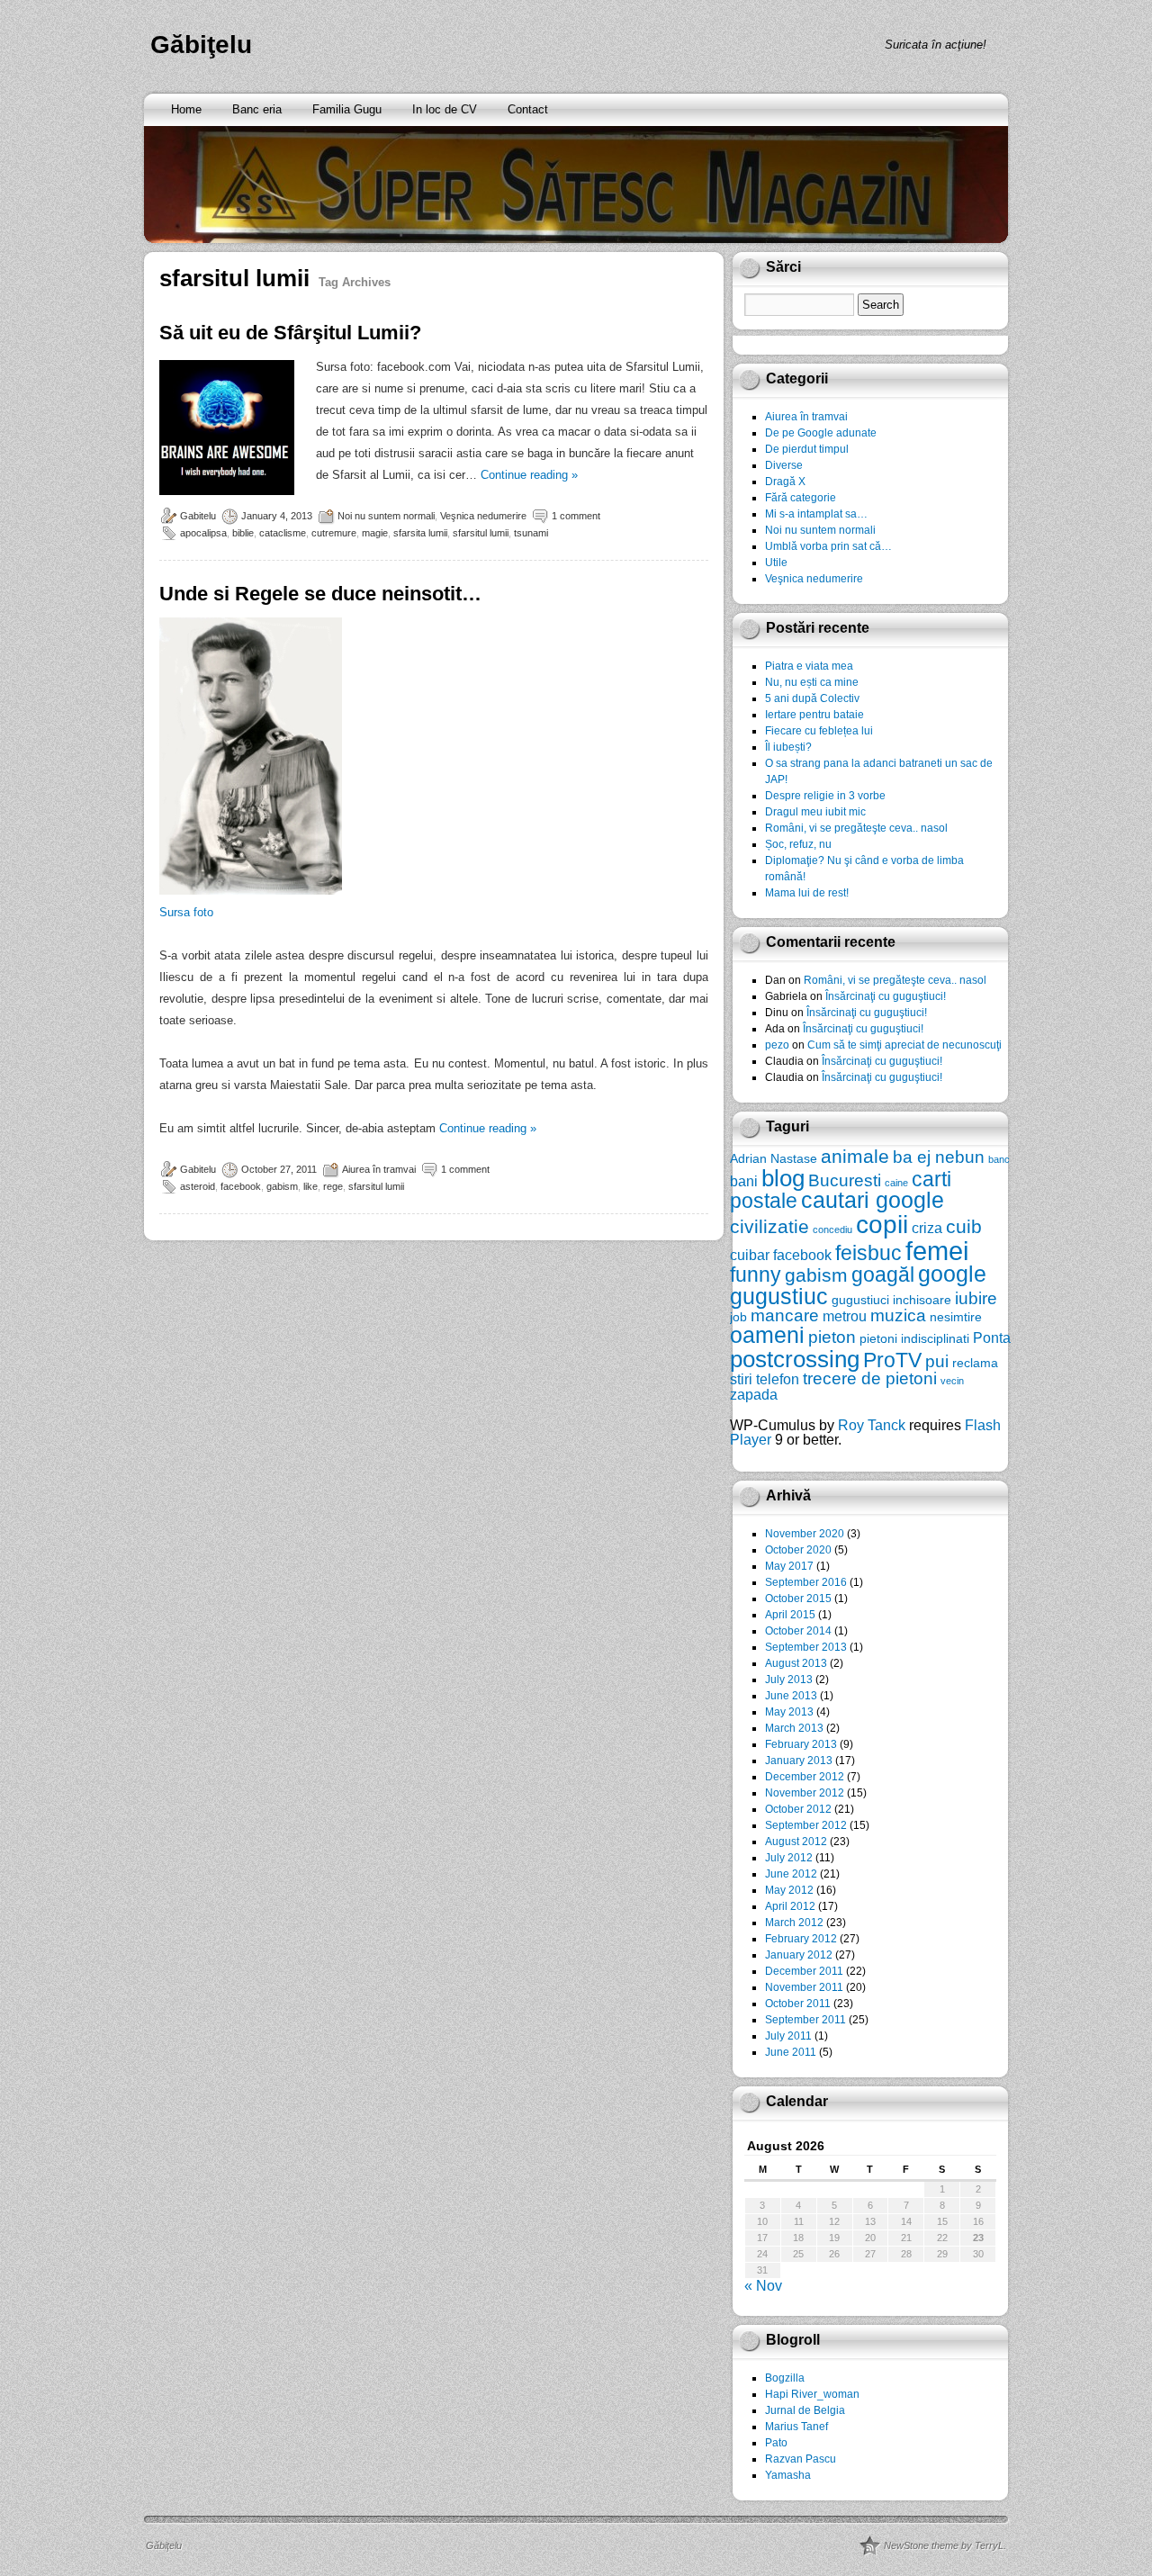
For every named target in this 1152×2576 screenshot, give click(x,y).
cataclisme (283, 533)
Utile (776, 563)
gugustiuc (779, 1297)
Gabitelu (198, 516)
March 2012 (794, 1923)
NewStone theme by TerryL (944, 2545)
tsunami (531, 533)
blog (783, 1178)
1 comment (576, 516)
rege (333, 1186)
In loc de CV (445, 109)
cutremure (334, 533)
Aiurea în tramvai (379, 1169)
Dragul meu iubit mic (815, 812)
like (310, 1186)
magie (375, 533)
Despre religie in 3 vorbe (825, 796)
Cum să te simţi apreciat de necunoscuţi (904, 1045)
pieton (832, 1337)
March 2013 (794, 1728)
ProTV (892, 1360)
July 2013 (789, 1680)
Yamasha (788, 2475)
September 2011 (805, 2020)
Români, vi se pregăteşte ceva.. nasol (856, 828)
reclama (975, 1363)
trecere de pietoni (870, 1378)
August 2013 (796, 1663)
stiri (741, 1379)
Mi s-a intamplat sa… (816, 514)
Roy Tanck (872, 1425)
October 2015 (798, 1599)
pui (937, 1361)
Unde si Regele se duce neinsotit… (320, 594)
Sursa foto (186, 912)
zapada (754, 1394)
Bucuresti (845, 1180)
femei (937, 1251)
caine (896, 1183)
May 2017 (789, 1566)
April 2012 (790, 1906)
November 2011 (804, 1987)
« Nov (763, 2286)
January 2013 (799, 1761)
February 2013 (801, 1744)
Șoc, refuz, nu (798, 844)
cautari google (873, 1200)
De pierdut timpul (807, 449)
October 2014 (798, 1631)
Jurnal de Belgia (805, 2410)
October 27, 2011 (279, 1169)
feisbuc (868, 1253)
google (952, 1274)
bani (744, 1181)
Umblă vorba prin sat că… (828, 546)
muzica (898, 1315)
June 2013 (791, 1696)
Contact (528, 109)
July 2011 (788, 2036)
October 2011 (798, 2004)
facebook (241, 1186)
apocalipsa (203, 533)
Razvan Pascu (801, 2459)
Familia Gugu (347, 109)
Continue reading (529, 475)
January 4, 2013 (277, 516)
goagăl (883, 1274)
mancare (785, 1315)
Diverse (784, 465)
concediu (832, 1229)
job (738, 1317)
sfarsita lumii (420, 533)
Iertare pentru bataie (814, 715)
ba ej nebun (939, 1157)
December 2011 (804, 1971)
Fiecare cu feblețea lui (819, 731)
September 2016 (806, 1582)
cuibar (750, 1255)
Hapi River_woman (812, 2394)
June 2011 (791, 2052)
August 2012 (796, 1842)
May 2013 (789, 1712)
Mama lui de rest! (807, 893)
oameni (767, 1335)
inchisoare (922, 1300)
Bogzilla (785, 2378)
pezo (777, 1045)
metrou (845, 1316)
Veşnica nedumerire (483, 516)
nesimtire (956, 1317)
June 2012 (791, 1874)
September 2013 (806, 1647)
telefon (778, 1379)
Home (186, 109)
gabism (282, 1186)
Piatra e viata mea (809, 666)
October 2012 (798, 1809)
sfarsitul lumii (481, 533)
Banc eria (257, 109)
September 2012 (806, 1825)
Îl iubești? (788, 747)
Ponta (992, 1338)
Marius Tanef (796, 2427)
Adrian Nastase (774, 1158)
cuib (964, 1226)
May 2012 (789, 1890)
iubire (976, 1298)
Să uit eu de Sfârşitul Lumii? (290, 333)
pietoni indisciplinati (914, 1338)
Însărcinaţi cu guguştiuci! (886, 996)
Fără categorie (801, 498)
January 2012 (799, 1955)
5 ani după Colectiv (812, 698)
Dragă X (785, 482)
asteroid (198, 1186)
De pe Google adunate (821, 433)
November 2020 (805, 1534)
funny (756, 1274)
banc (999, 1159)
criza (927, 1228)
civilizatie (769, 1226)
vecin (952, 1381)
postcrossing (795, 1359)
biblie (243, 533)
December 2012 (805, 1777)
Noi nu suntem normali (386, 516)
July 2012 (789, 1858)
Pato (776, 2443)
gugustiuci (860, 1300)
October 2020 (798, 1550)
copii (882, 1225)
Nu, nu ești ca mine (812, 682)
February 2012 (801, 1939)
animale (855, 1156)
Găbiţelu (201, 45)
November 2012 (805, 1793)
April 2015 (790, 1615)
